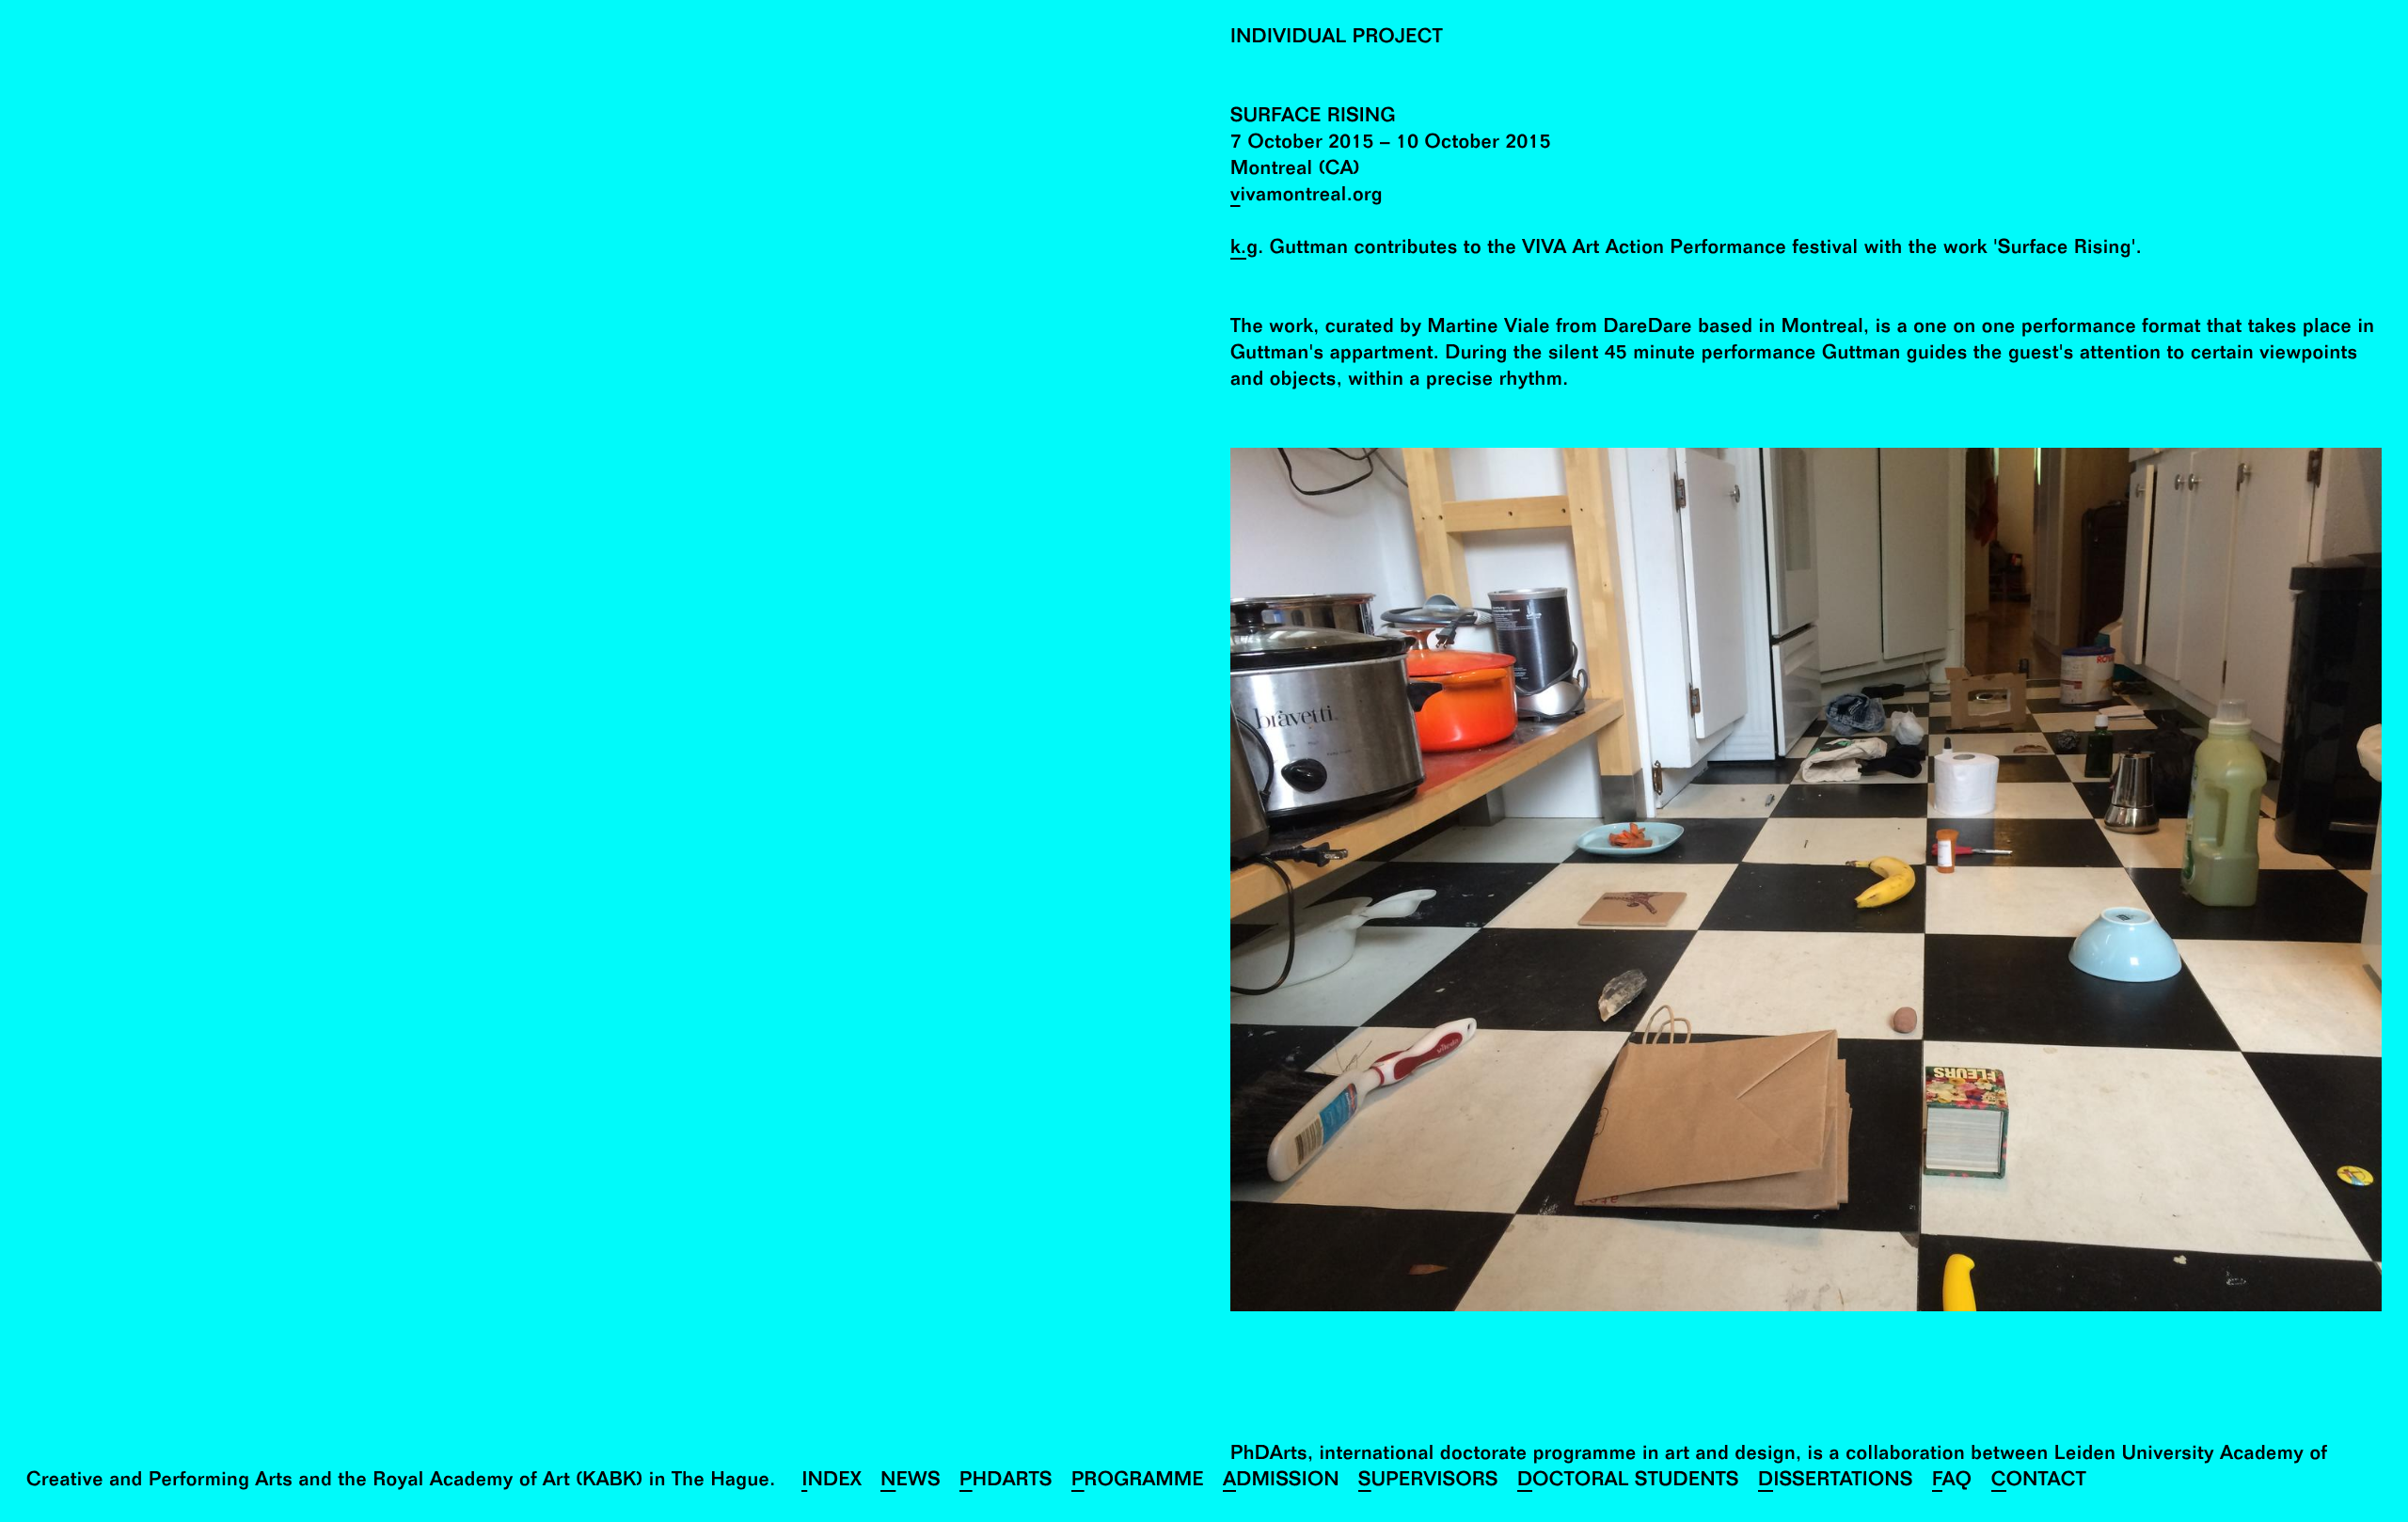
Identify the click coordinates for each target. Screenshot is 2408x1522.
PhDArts (1006, 1482)
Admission (1281, 1482)
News (911, 1482)
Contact (2039, 1482)
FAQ (1952, 1482)
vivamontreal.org (1307, 197)
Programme (1138, 1482)
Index (832, 1482)
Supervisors (1428, 1482)
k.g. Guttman (1289, 250)
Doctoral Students (1628, 1482)
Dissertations (1836, 1482)
